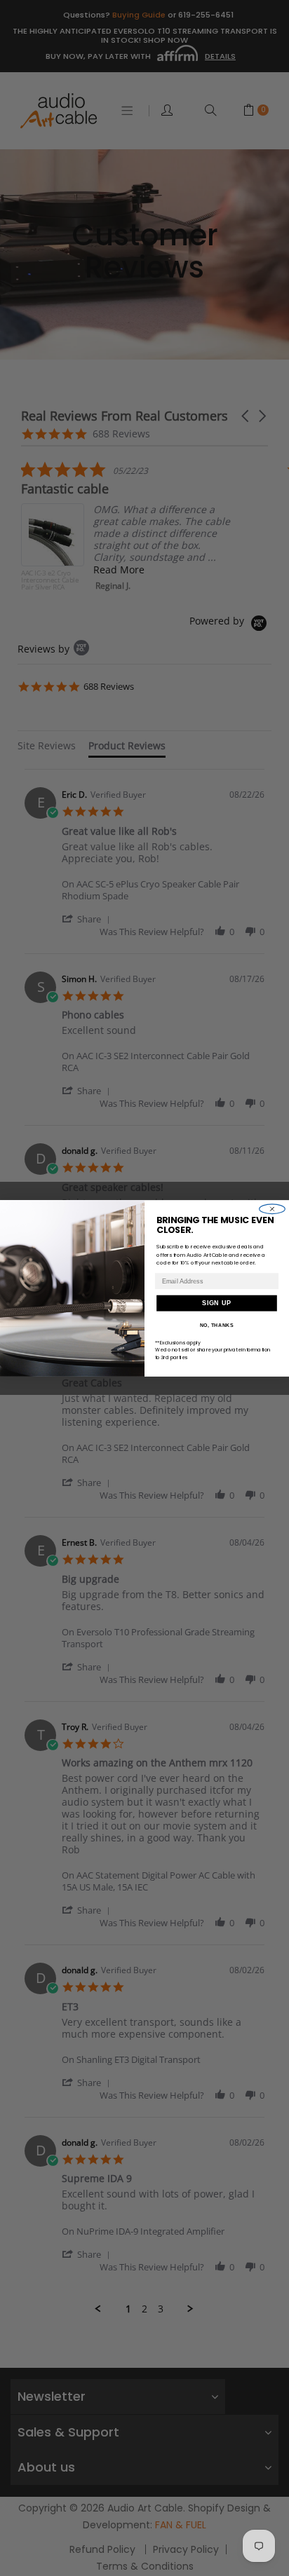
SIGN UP (217, 1303)
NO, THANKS (217, 1325)
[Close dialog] (273, 1208)
